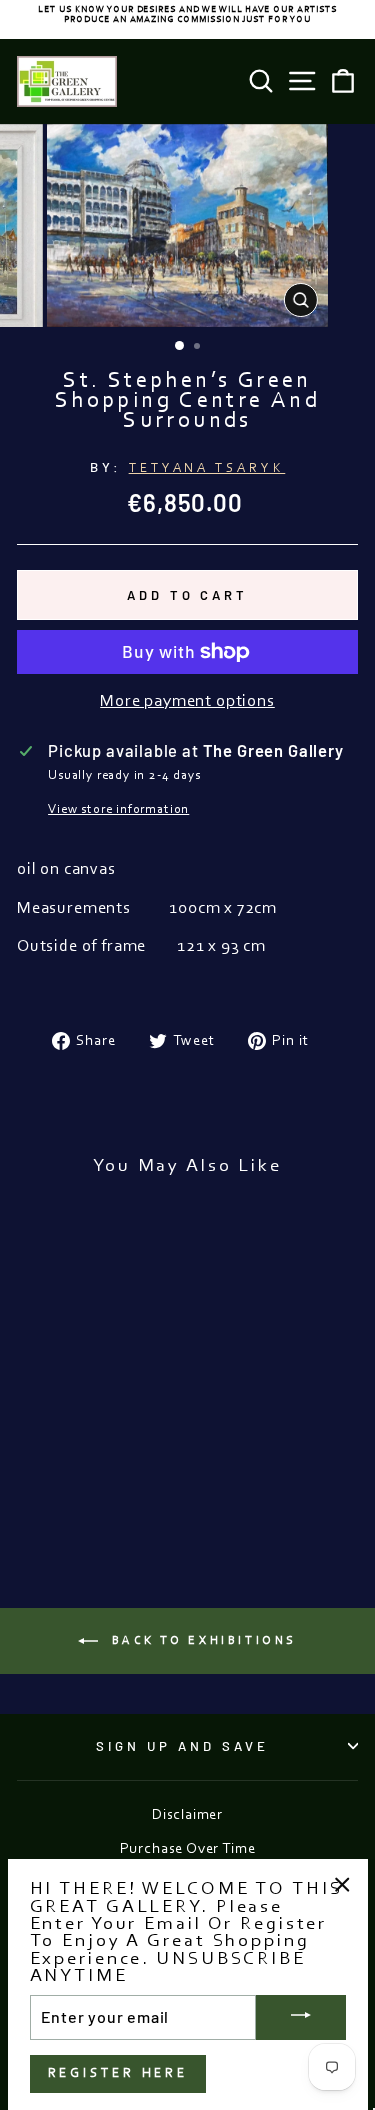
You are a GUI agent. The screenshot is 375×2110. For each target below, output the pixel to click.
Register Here (118, 2073)
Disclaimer (187, 1815)
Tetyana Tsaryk (207, 468)
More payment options (187, 702)
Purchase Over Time (188, 1849)
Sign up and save (182, 1746)
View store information (118, 809)
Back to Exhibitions (201, 1641)
